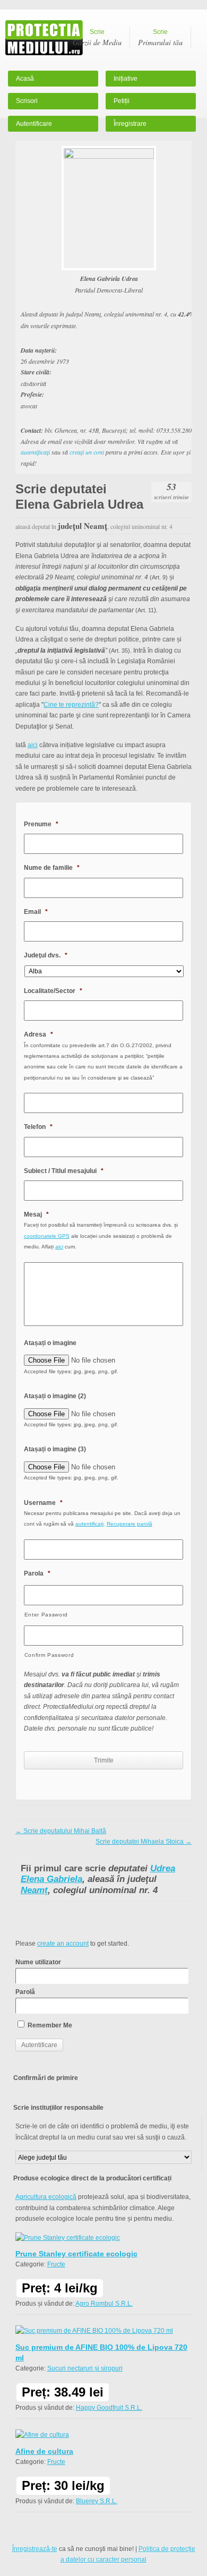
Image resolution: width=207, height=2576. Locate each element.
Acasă (25, 79)
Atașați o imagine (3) (55, 1449)
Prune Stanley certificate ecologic (76, 2254)
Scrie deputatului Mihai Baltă (61, 1831)
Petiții (122, 101)
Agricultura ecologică (46, 2197)
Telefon (38, 1127)
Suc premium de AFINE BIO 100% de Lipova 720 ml (101, 2352)
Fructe (56, 2264)
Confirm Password (49, 1655)
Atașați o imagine (50, 1343)
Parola (37, 1573)
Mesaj (36, 1214)
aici (33, 745)
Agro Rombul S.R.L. (104, 2304)
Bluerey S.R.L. (97, 2501)
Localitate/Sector (53, 991)
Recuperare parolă (130, 1524)
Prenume (41, 824)
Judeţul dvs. (46, 955)
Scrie (97, 38)
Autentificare (34, 124)
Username (43, 1503)
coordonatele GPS (47, 1236)
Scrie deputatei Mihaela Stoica (144, 1842)
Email (36, 912)
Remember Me (49, 2025)
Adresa (38, 1034)
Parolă (25, 1992)
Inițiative (126, 79)
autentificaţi (35, 452)
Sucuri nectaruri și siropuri (85, 2368)
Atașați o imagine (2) (55, 1396)
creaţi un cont (87, 452)
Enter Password (46, 1615)
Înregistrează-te (35, 2549)
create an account (63, 1944)
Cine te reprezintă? (71, 705)
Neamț (34, 1890)
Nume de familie (52, 868)
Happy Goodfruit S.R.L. (109, 2408)
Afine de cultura (44, 2451)
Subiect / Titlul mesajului (64, 1171)
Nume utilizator (38, 1962)
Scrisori (27, 101)
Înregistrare (130, 124)
